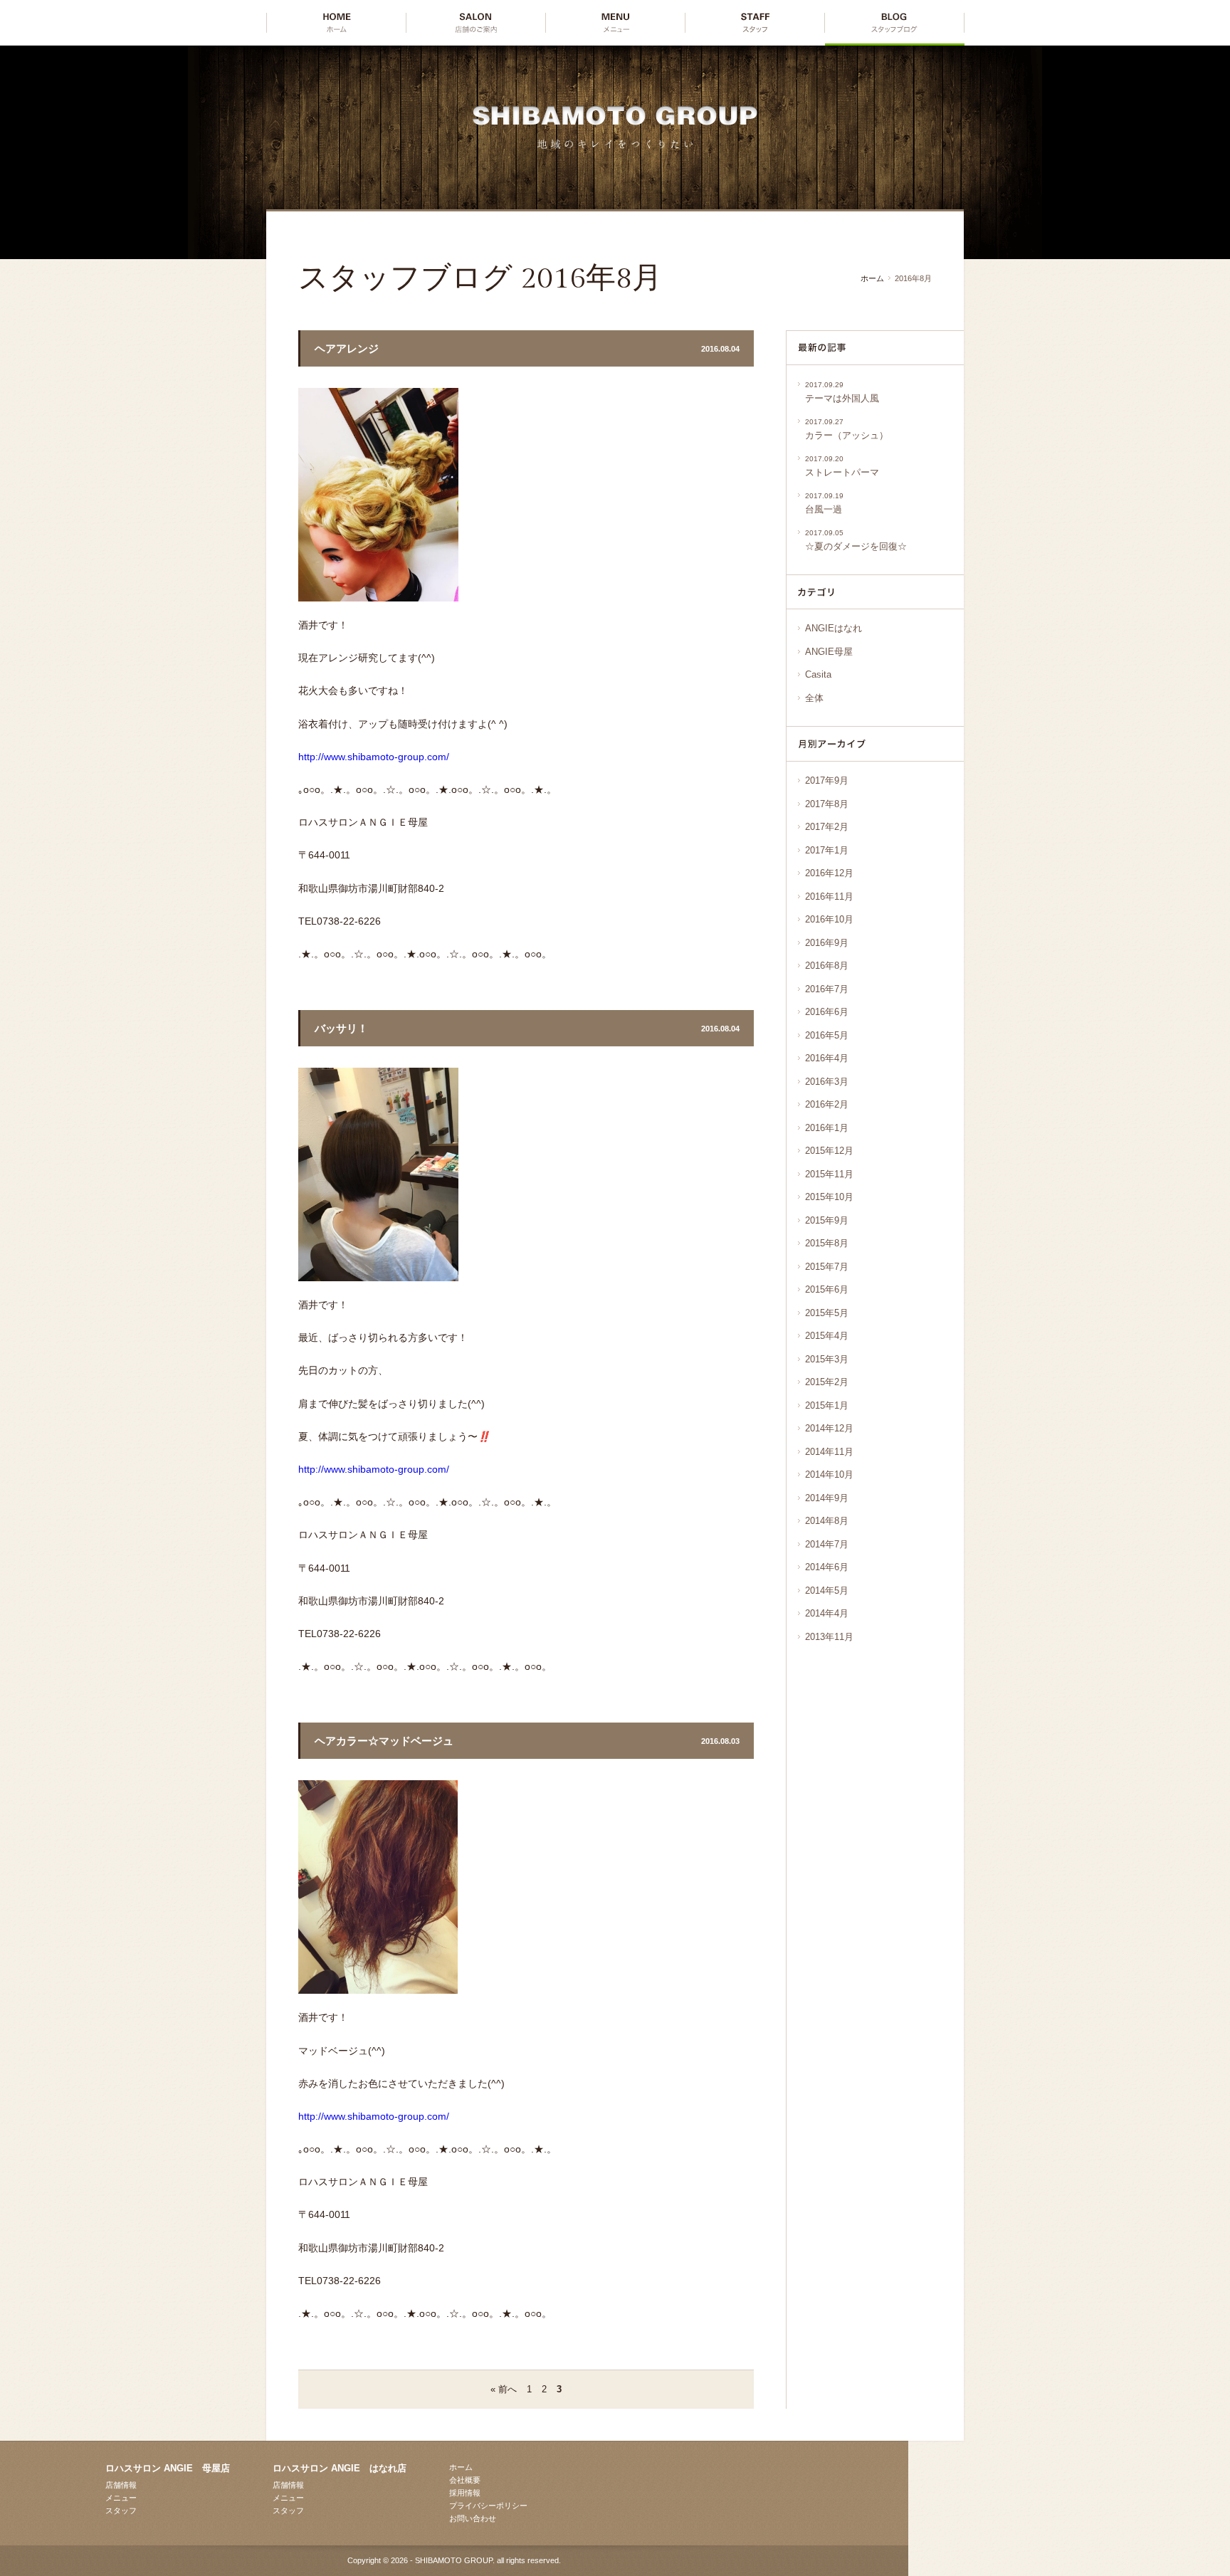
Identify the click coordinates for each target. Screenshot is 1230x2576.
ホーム (872, 278)
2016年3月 (827, 1082)
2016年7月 (827, 989)
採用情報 (465, 2493)
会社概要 (465, 2480)
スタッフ (121, 2511)
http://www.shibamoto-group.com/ (374, 757)
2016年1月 (827, 1128)
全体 (814, 698)
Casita (818, 674)
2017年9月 (827, 780)
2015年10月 (829, 1197)
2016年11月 (829, 897)
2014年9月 (827, 1498)
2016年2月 (827, 1104)
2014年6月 (827, 1567)
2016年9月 (827, 943)
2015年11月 (829, 1174)
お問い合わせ (473, 2518)
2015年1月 (827, 1405)
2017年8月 (827, 804)
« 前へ (504, 2389)
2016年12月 (829, 873)
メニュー (121, 2498)
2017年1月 (827, 850)
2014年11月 (829, 1452)
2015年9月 (827, 1220)
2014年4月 (827, 1613)
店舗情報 (121, 2485)
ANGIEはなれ (834, 628)
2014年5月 (827, 1591)
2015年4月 (827, 1336)
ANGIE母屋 (829, 652)
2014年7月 (827, 1544)
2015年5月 (827, 1313)
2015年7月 (827, 1267)
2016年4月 (827, 1058)
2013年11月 (829, 1637)
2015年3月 (827, 1359)
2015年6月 (827, 1289)
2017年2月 (827, 827)
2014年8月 (827, 1521)
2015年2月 (827, 1382)
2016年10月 (829, 919)
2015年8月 (827, 1243)
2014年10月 (829, 1474)
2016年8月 (827, 966)
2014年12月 (829, 1428)
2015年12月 (829, 1151)
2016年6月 (827, 1012)
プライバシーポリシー (488, 2506)
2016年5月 (827, 1035)
